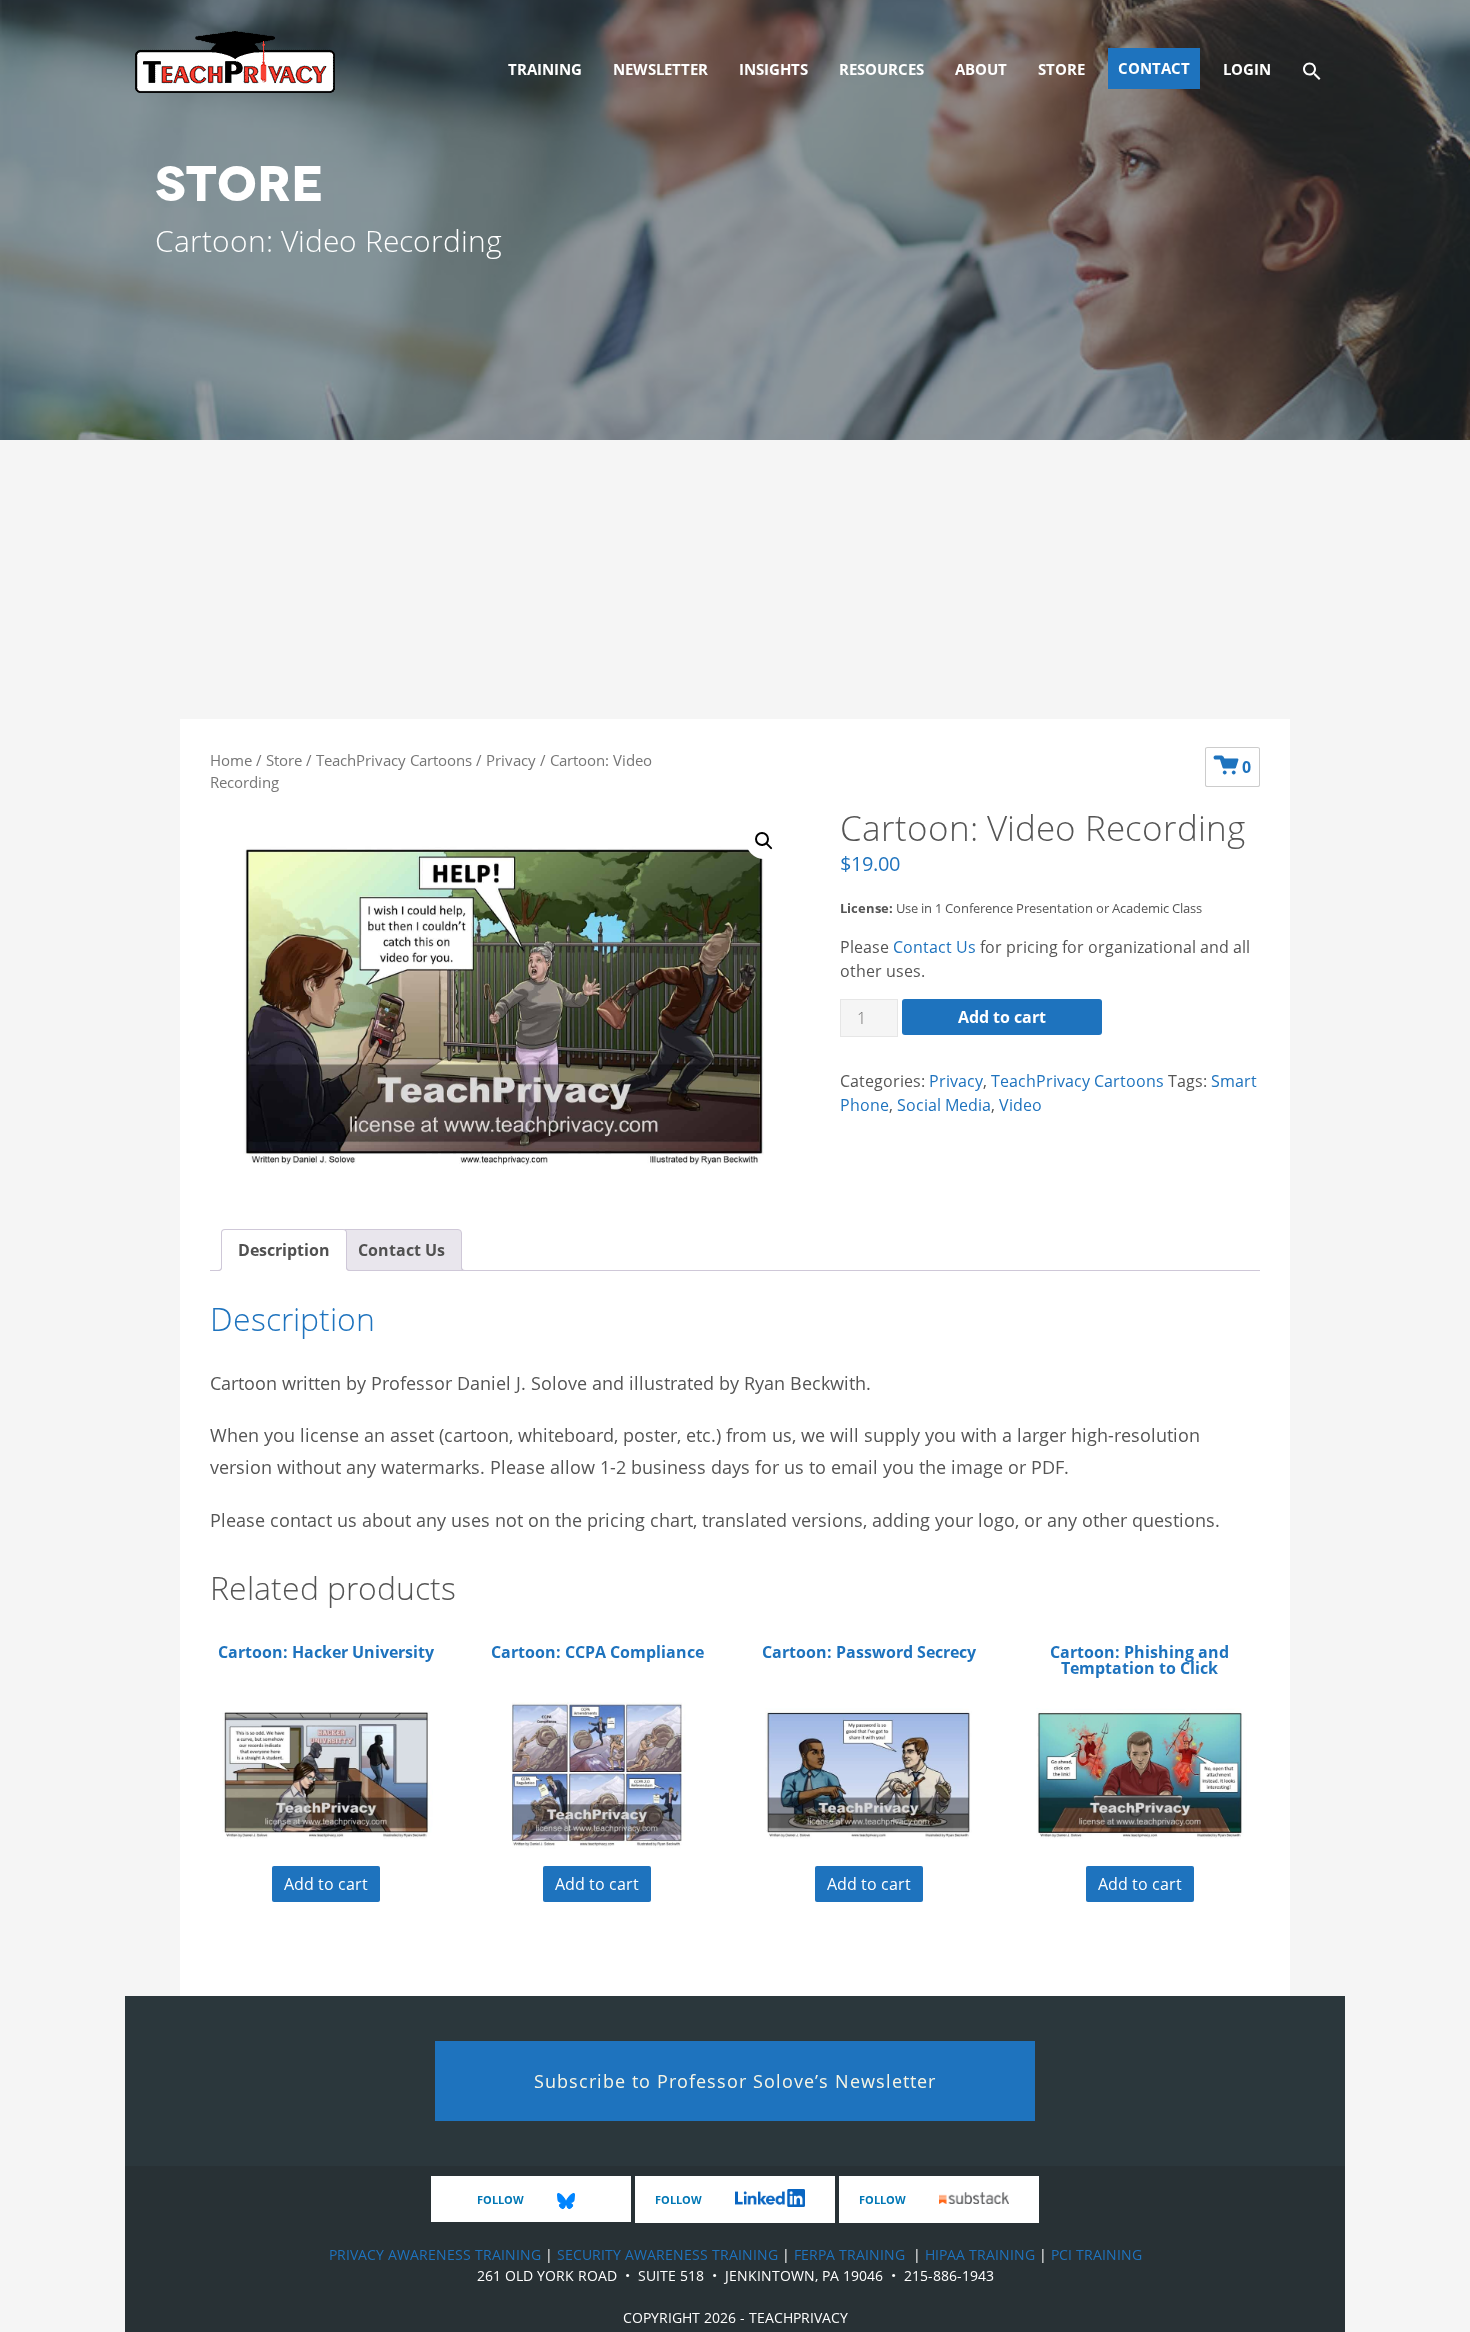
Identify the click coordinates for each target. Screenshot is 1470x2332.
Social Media (944, 1105)
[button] (1312, 69)
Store (1061, 69)
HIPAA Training (980, 2254)
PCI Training (1096, 2254)
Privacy (511, 760)
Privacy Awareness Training (435, 2254)
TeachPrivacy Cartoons (394, 760)
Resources (881, 69)
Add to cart (1002, 1017)
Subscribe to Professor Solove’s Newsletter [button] (735, 2081)
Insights (773, 69)
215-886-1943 (949, 2275)
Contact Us (934, 947)
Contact (1154, 68)
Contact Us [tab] (401, 1250)
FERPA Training (849, 2254)
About (981, 69)
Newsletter (660, 69)
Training (545, 69)
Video (1020, 1105)
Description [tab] (284, 1250)
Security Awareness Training (667, 2254)
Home (231, 760)
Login (1247, 69)
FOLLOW (502, 2200)
